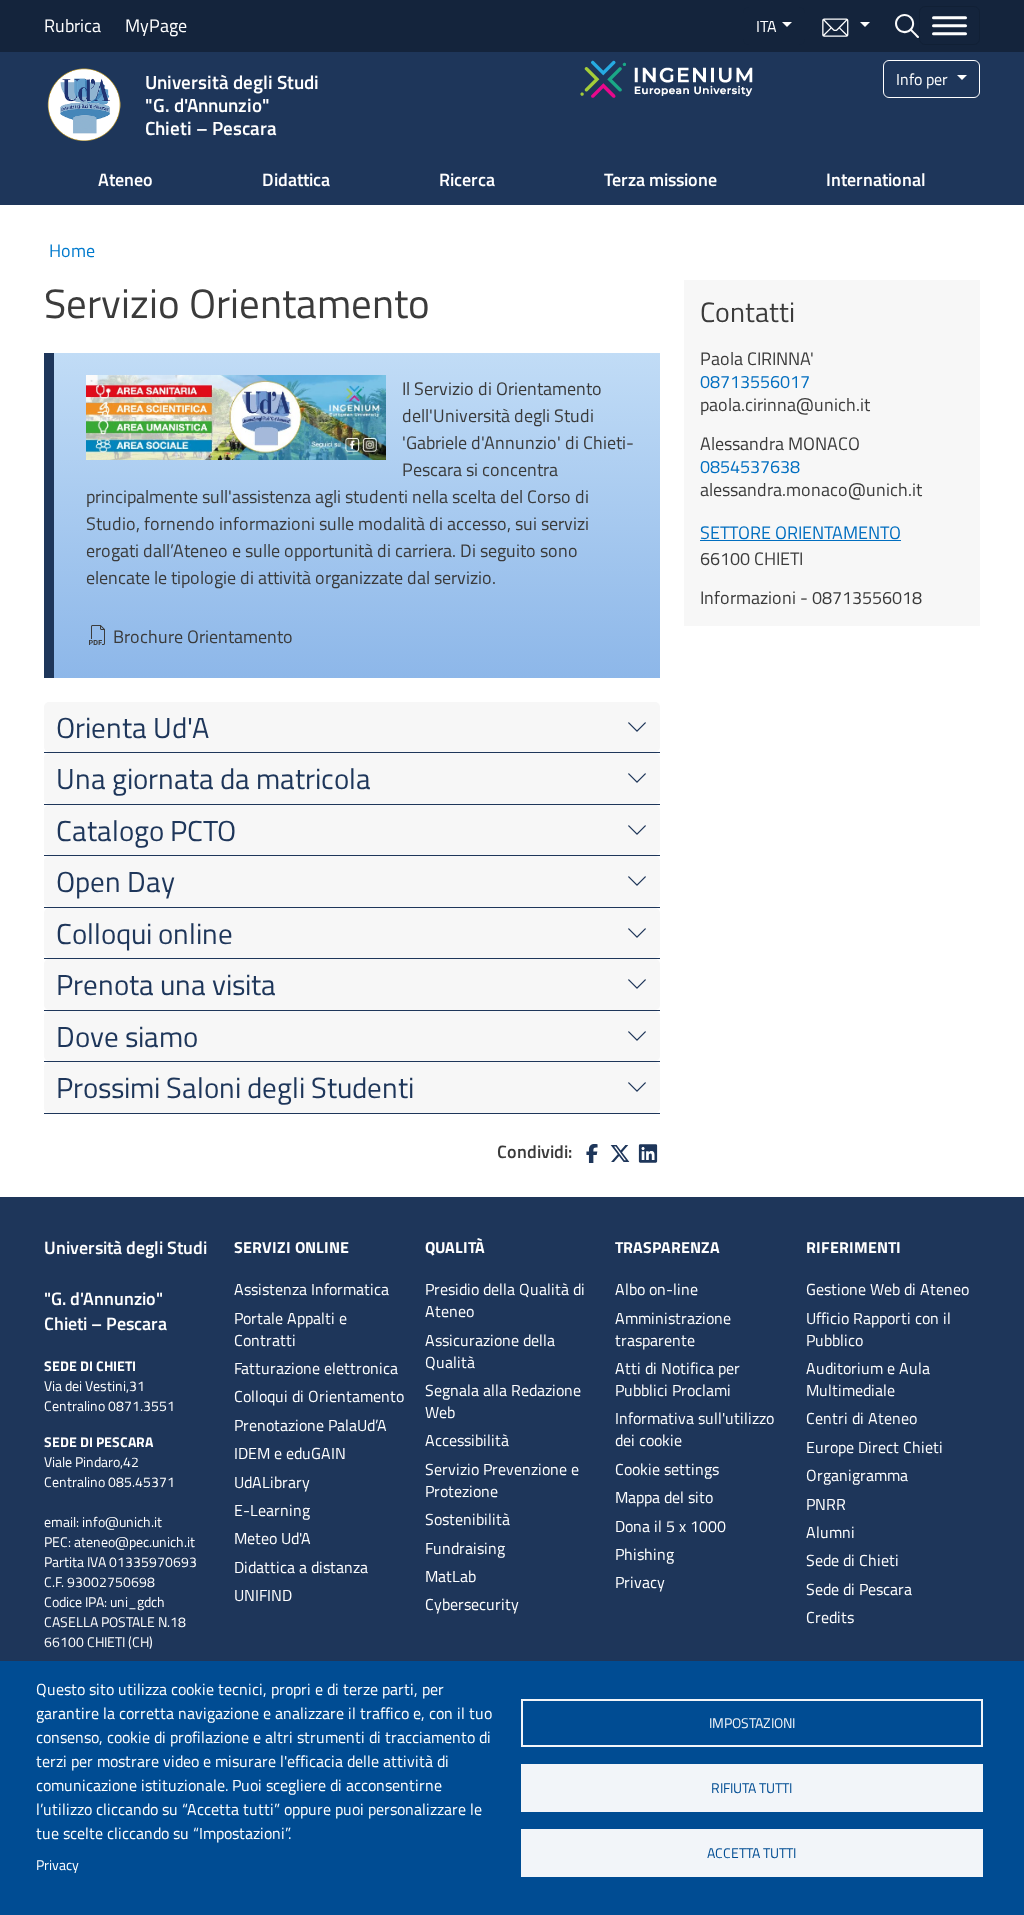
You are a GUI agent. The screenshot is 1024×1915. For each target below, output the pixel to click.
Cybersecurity (472, 1604)
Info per (924, 79)
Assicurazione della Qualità (490, 1351)
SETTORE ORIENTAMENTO (800, 532)
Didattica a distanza (301, 1567)
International (876, 179)
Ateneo (125, 179)
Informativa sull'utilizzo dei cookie (694, 1429)
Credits (830, 1617)
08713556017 (755, 381)
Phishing (644, 1554)
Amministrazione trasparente (673, 1329)
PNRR (826, 1504)
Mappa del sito (664, 1497)
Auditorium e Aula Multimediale (868, 1379)
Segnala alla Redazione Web (503, 1401)
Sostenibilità (467, 1519)
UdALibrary (272, 1482)
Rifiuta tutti (751, 1788)
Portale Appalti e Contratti (290, 1329)
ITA (766, 26)
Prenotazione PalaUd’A (310, 1425)
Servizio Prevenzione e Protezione (502, 1480)
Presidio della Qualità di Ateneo (505, 1300)
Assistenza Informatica (311, 1289)
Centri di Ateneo (861, 1418)
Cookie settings (667, 1469)
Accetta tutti (751, 1853)
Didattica (296, 179)
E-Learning (272, 1510)
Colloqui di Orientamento (319, 1396)
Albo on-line (656, 1289)
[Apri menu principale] (949, 25)
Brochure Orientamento (203, 636)
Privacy (57, 1865)
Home (72, 250)
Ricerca (467, 179)
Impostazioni (752, 1723)
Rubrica (72, 25)
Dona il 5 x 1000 (670, 1526)
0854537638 (750, 466)
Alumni (830, 1532)
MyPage (156, 25)
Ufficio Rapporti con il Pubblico (878, 1329)
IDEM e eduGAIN (290, 1453)
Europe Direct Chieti (874, 1447)
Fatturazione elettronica (316, 1368)
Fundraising (465, 1548)
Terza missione (660, 179)
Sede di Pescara (859, 1589)
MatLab (450, 1576)
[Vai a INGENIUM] (666, 76)
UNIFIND (263, 1595)
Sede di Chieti (852, 1560)
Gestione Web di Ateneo (887, 1289)
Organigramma (857, 1475)
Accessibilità (467, 1440)
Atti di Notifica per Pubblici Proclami (677, 1379)
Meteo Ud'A (272, 1538)
